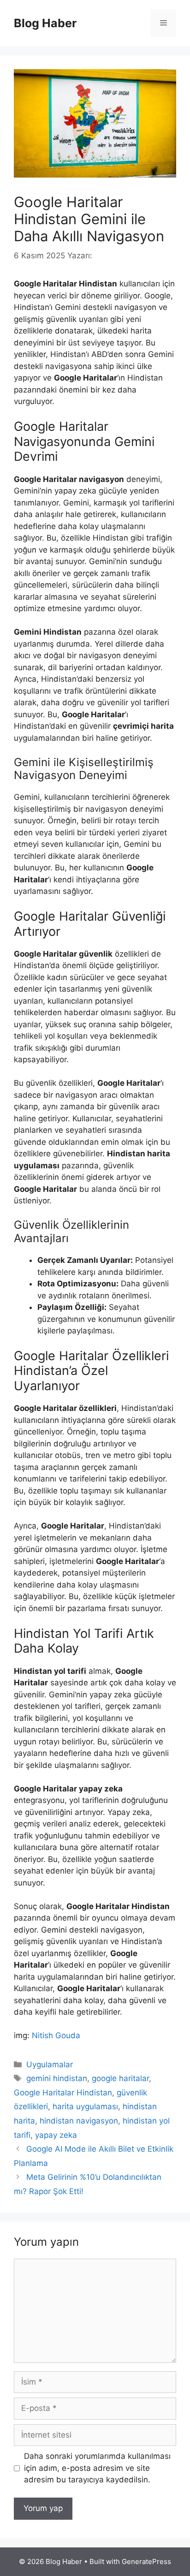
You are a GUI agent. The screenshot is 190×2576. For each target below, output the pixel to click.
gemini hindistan (57, 2078)
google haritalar (120, 2078)
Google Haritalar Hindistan (63, 2093)
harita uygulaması (85, 2106)
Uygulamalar (50, 2064)
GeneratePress (146, 2561)
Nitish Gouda (56, 2035)
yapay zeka (56, 2135)
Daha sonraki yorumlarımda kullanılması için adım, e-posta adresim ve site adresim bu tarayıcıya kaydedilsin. (97, 2468)
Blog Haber (45, 23)
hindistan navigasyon (79, 2121)
